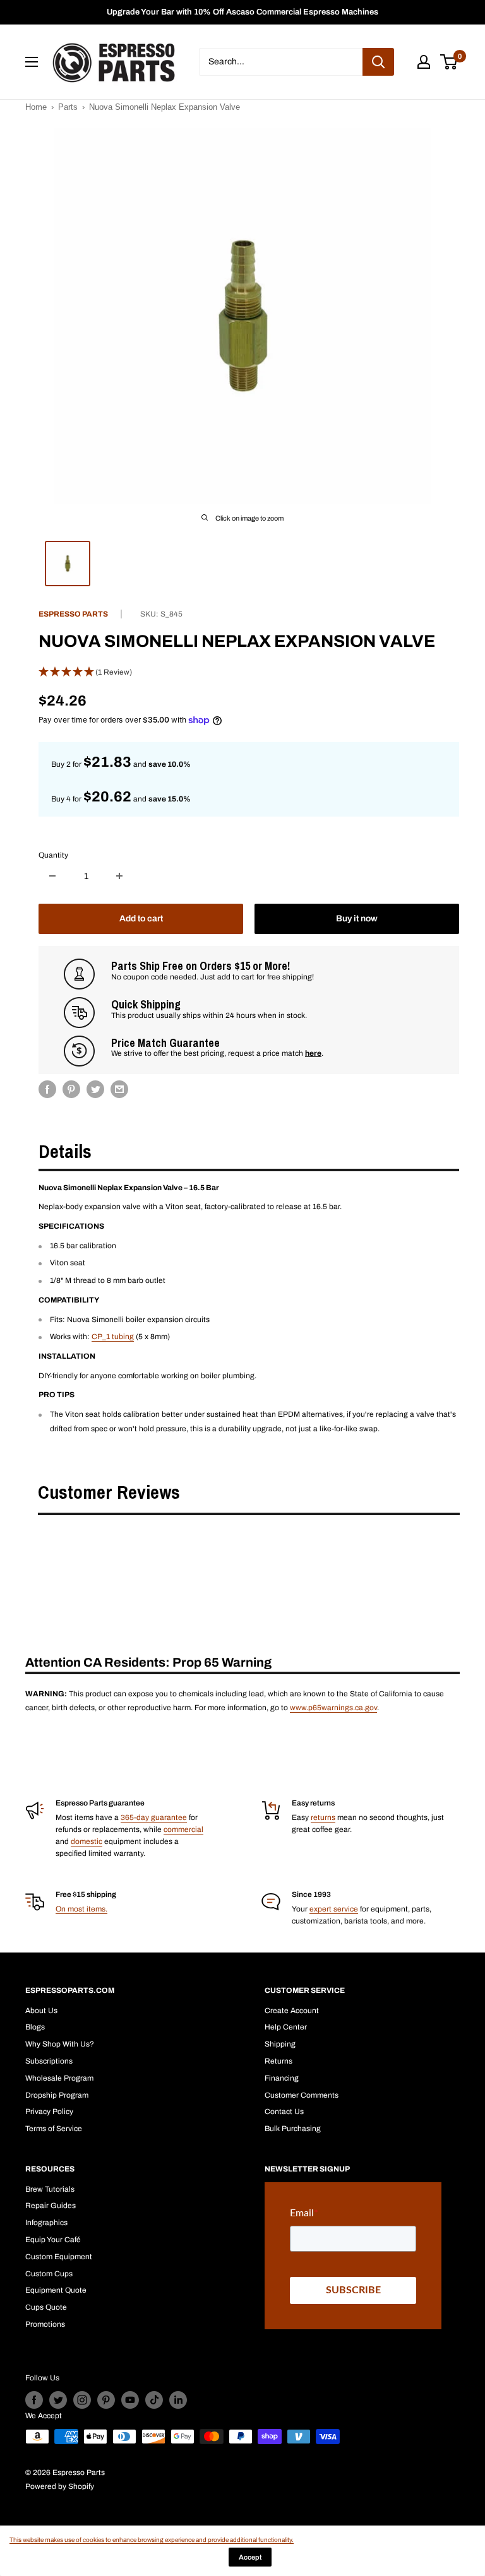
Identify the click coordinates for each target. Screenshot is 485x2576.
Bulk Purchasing (293, 2129)
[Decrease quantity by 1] (52, 876)
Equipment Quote (56, 2290)
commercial (183, 1829)
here (313, 1053)
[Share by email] (119, 1089)
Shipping (280, 2044)
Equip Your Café (53, 2240)
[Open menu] (32, 62)
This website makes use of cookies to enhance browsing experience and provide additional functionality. (152, 2540)
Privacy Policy (49, 2112)
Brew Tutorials (50, 2189)
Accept (250, 2557)
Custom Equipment (59, 2257)
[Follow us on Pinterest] (106, 2400)
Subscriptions (49, 2061)
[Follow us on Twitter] (58, 2400)
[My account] (424, 62)
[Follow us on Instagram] (82, 2400)
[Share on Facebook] (47, 1089)
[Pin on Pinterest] (71, 1089)
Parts (68, 107)
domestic (87, 1841)
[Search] (378, 62)
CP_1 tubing (113, 1337)
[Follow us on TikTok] (154, 2400)
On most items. (81, 1909)
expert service (334, 1909)
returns (323, 1817)
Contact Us (284, 2112)
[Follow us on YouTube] (130, 2400)
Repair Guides (51, 2206)
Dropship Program (57, 2095)
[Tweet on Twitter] (95, 1089)
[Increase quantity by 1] (119, 876)
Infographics (46, 2223)
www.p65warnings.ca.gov (333, 1708)
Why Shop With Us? (60, 2044)
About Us (41, 2011)
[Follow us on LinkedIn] (178, 2400)
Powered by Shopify (60, 2486)
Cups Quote (46, 2307)
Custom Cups (49, 2274)
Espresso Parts (73, 614)
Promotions (45, 2324)
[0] (449, 62)
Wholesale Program (59, 2078)
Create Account (292, 2011)
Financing (282, 2078)
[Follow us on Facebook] (34, 2400)
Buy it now (357, 919)
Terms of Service (54, 2129)
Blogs (35, 2027)
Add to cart (141, 919)
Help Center (286, 2027)
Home (36, 107)
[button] (249, 672)
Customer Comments (302, 2095)
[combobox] (281, 62)
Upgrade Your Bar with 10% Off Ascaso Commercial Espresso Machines (242, 12)
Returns (278, 2061)
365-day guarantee (154, 1817)
